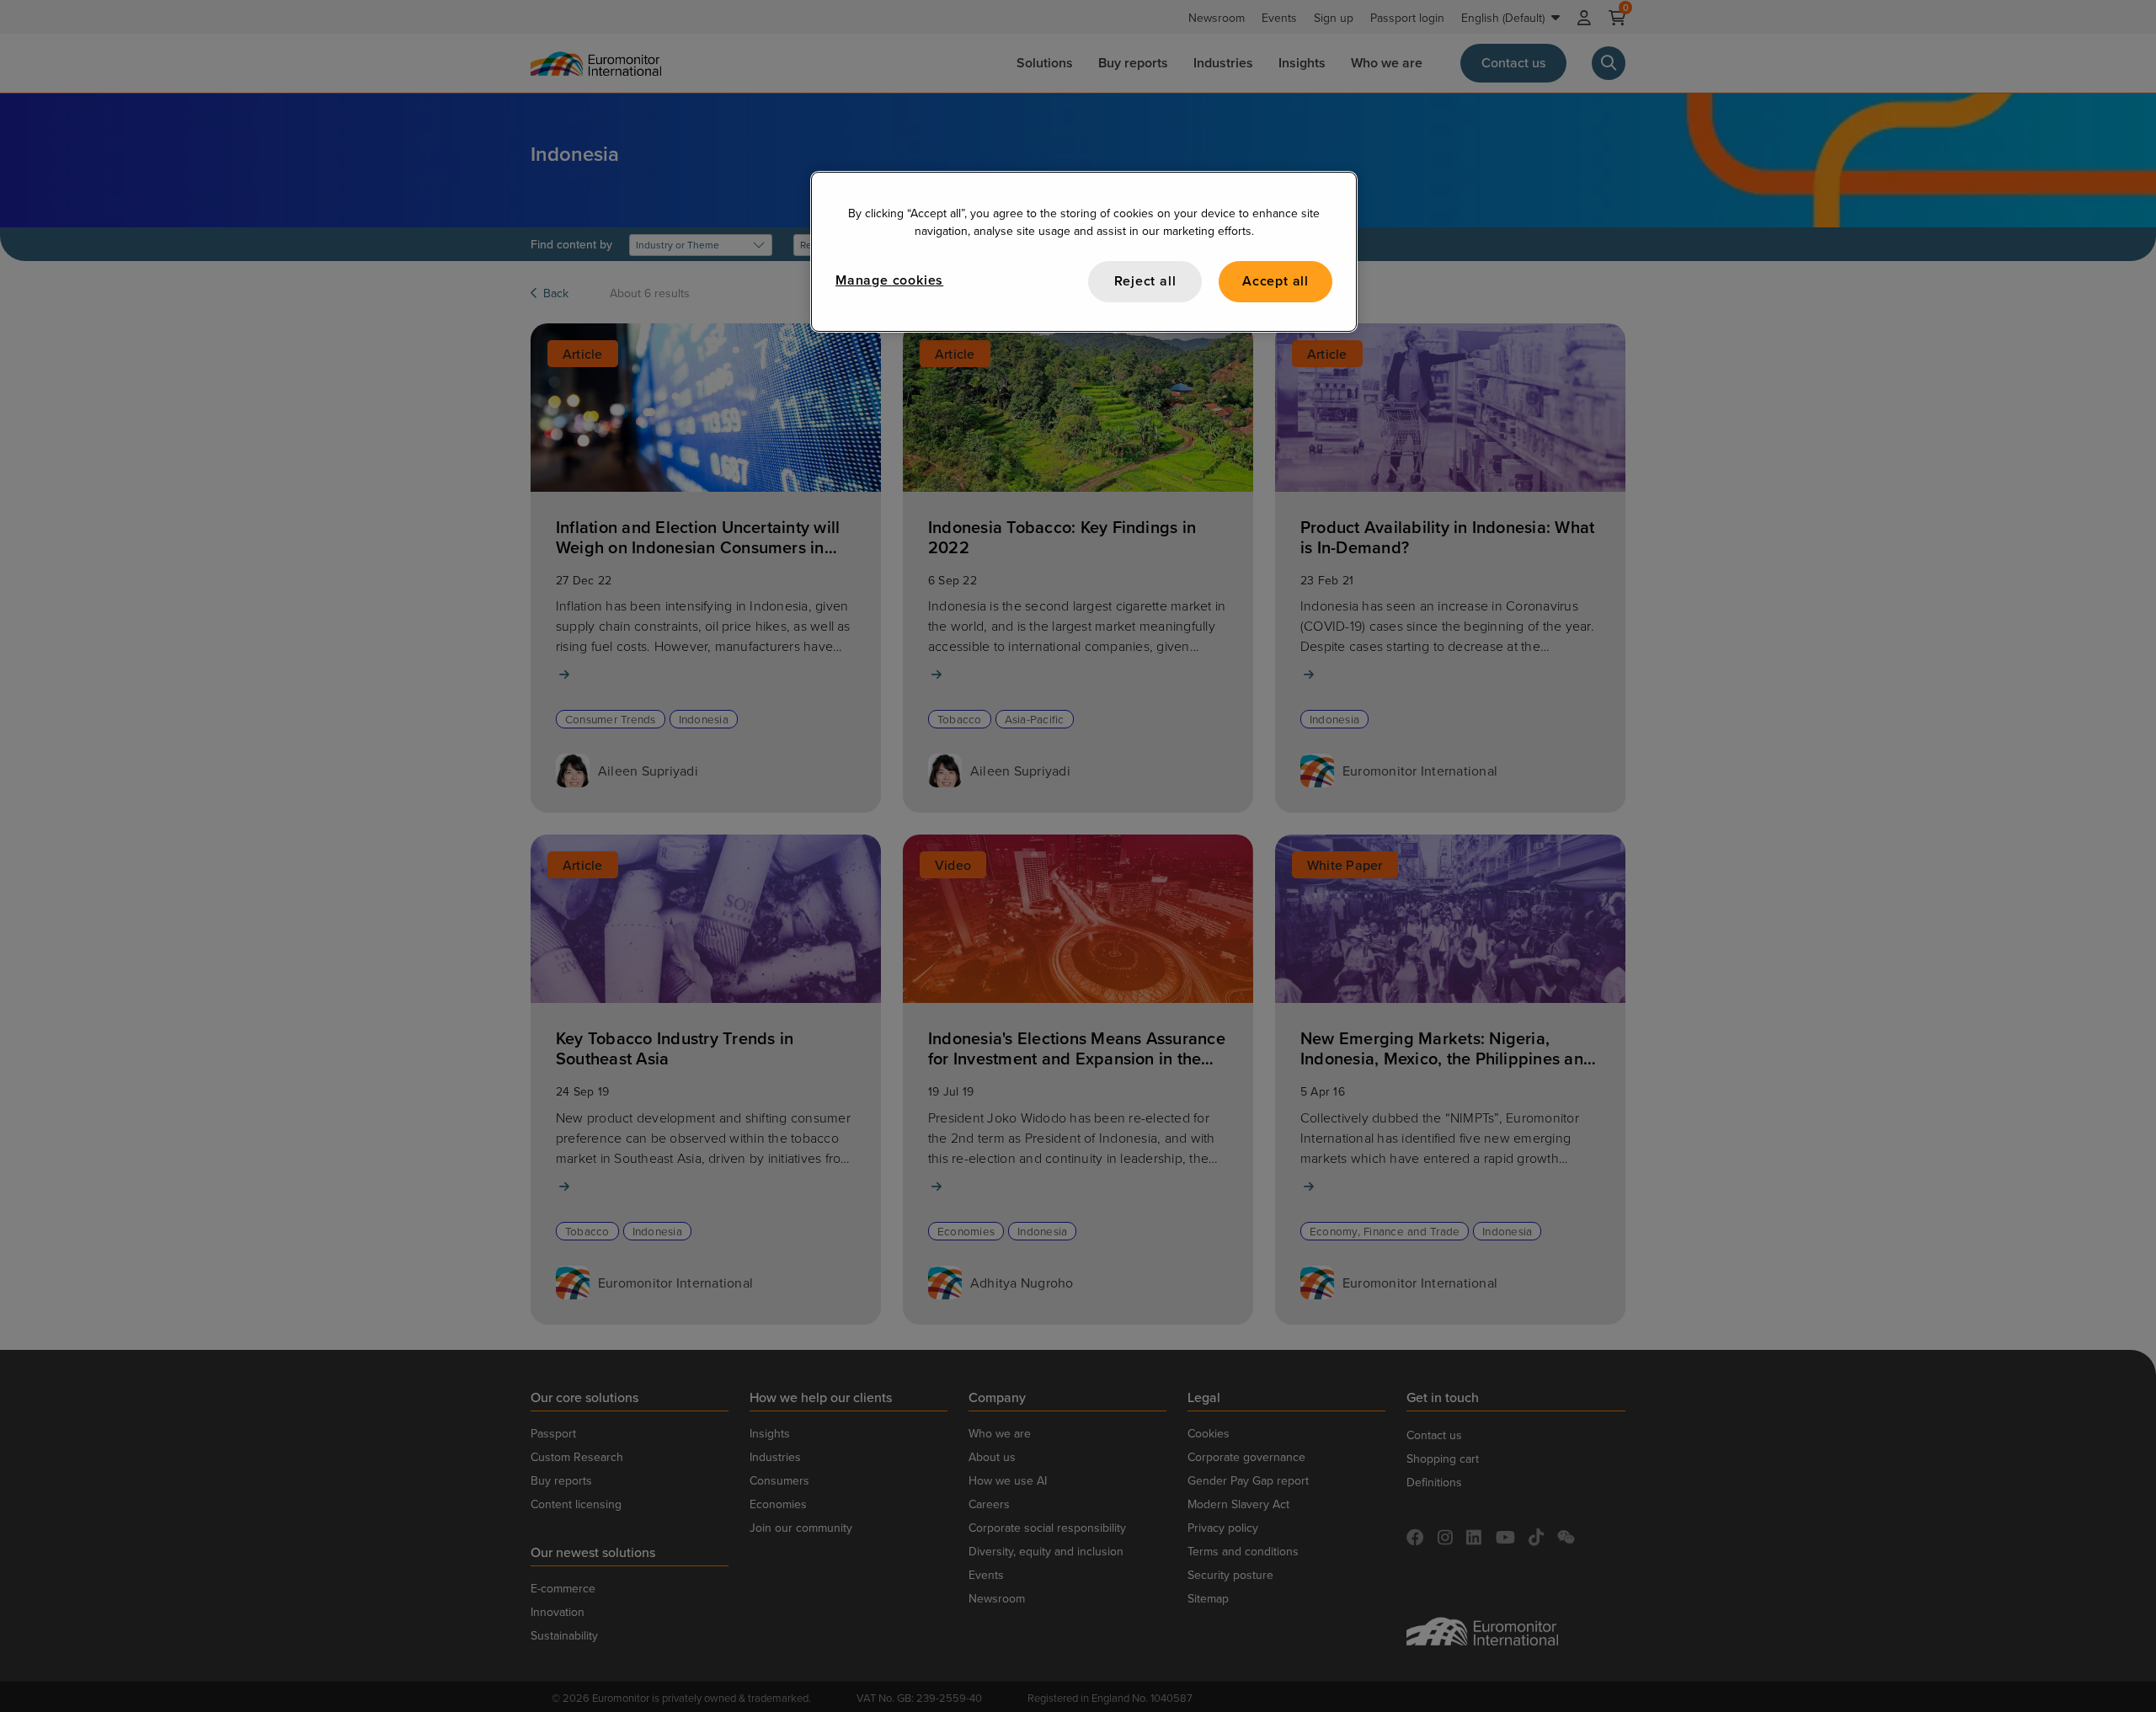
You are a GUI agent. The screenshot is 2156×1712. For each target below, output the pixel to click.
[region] (1084, 251)
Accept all (1275, 281)
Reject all (1145, 281)
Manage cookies (889, 280)
